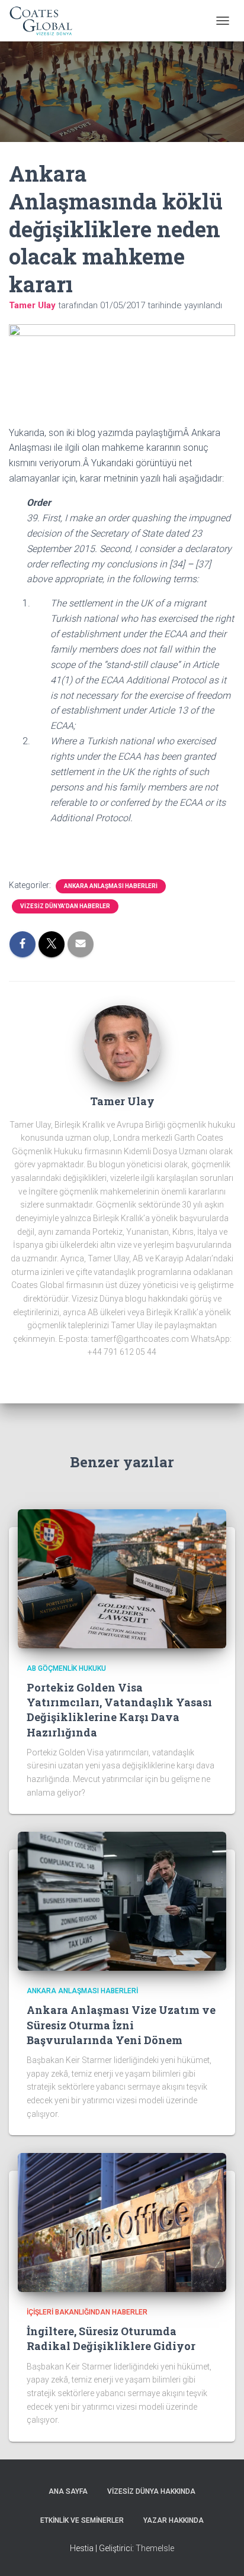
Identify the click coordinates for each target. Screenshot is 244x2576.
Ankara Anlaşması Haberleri (111, 886)
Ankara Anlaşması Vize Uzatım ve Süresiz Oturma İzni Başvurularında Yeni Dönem (121, 2025)
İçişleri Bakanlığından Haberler (87, 2312)
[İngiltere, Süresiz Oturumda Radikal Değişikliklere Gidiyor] (122, 2222)
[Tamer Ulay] (122, 1043)
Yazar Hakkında (174, 2520)
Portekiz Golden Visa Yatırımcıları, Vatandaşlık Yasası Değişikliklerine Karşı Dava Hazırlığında (119, 1710)
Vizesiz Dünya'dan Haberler (65, 906)
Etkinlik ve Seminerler (82, 2520)
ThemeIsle (155, 2548)
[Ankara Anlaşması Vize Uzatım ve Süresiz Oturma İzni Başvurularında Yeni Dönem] (122, 1900)
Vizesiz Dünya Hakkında (151, 2491)
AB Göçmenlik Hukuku (66, 1668)
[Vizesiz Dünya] (46, 21)
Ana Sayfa (68, 2491)
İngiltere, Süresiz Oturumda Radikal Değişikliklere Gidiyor (111, 2338)
